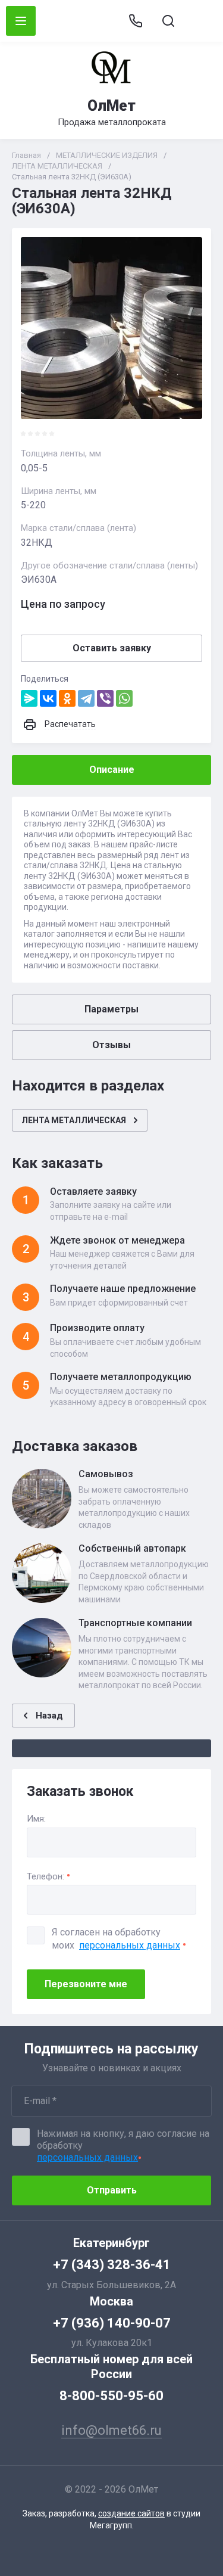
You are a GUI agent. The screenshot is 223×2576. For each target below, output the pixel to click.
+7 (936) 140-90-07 (112, 2323)
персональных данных (130, 1945)
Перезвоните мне (86, 1984)
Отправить (112, 2190)
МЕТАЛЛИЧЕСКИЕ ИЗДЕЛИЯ (107, 155)
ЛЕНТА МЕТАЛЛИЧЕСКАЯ (57, 166)
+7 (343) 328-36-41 (112, 2265)
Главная (26, 155)
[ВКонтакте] (48, 698)
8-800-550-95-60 (111, 2396)
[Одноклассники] (67, 698)
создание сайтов (131, 2513)
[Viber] (105, 698)
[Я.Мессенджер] (29, 698)
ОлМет (111, 106)
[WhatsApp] (124, 698)
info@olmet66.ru (201, 21)
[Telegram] (86, 698)
